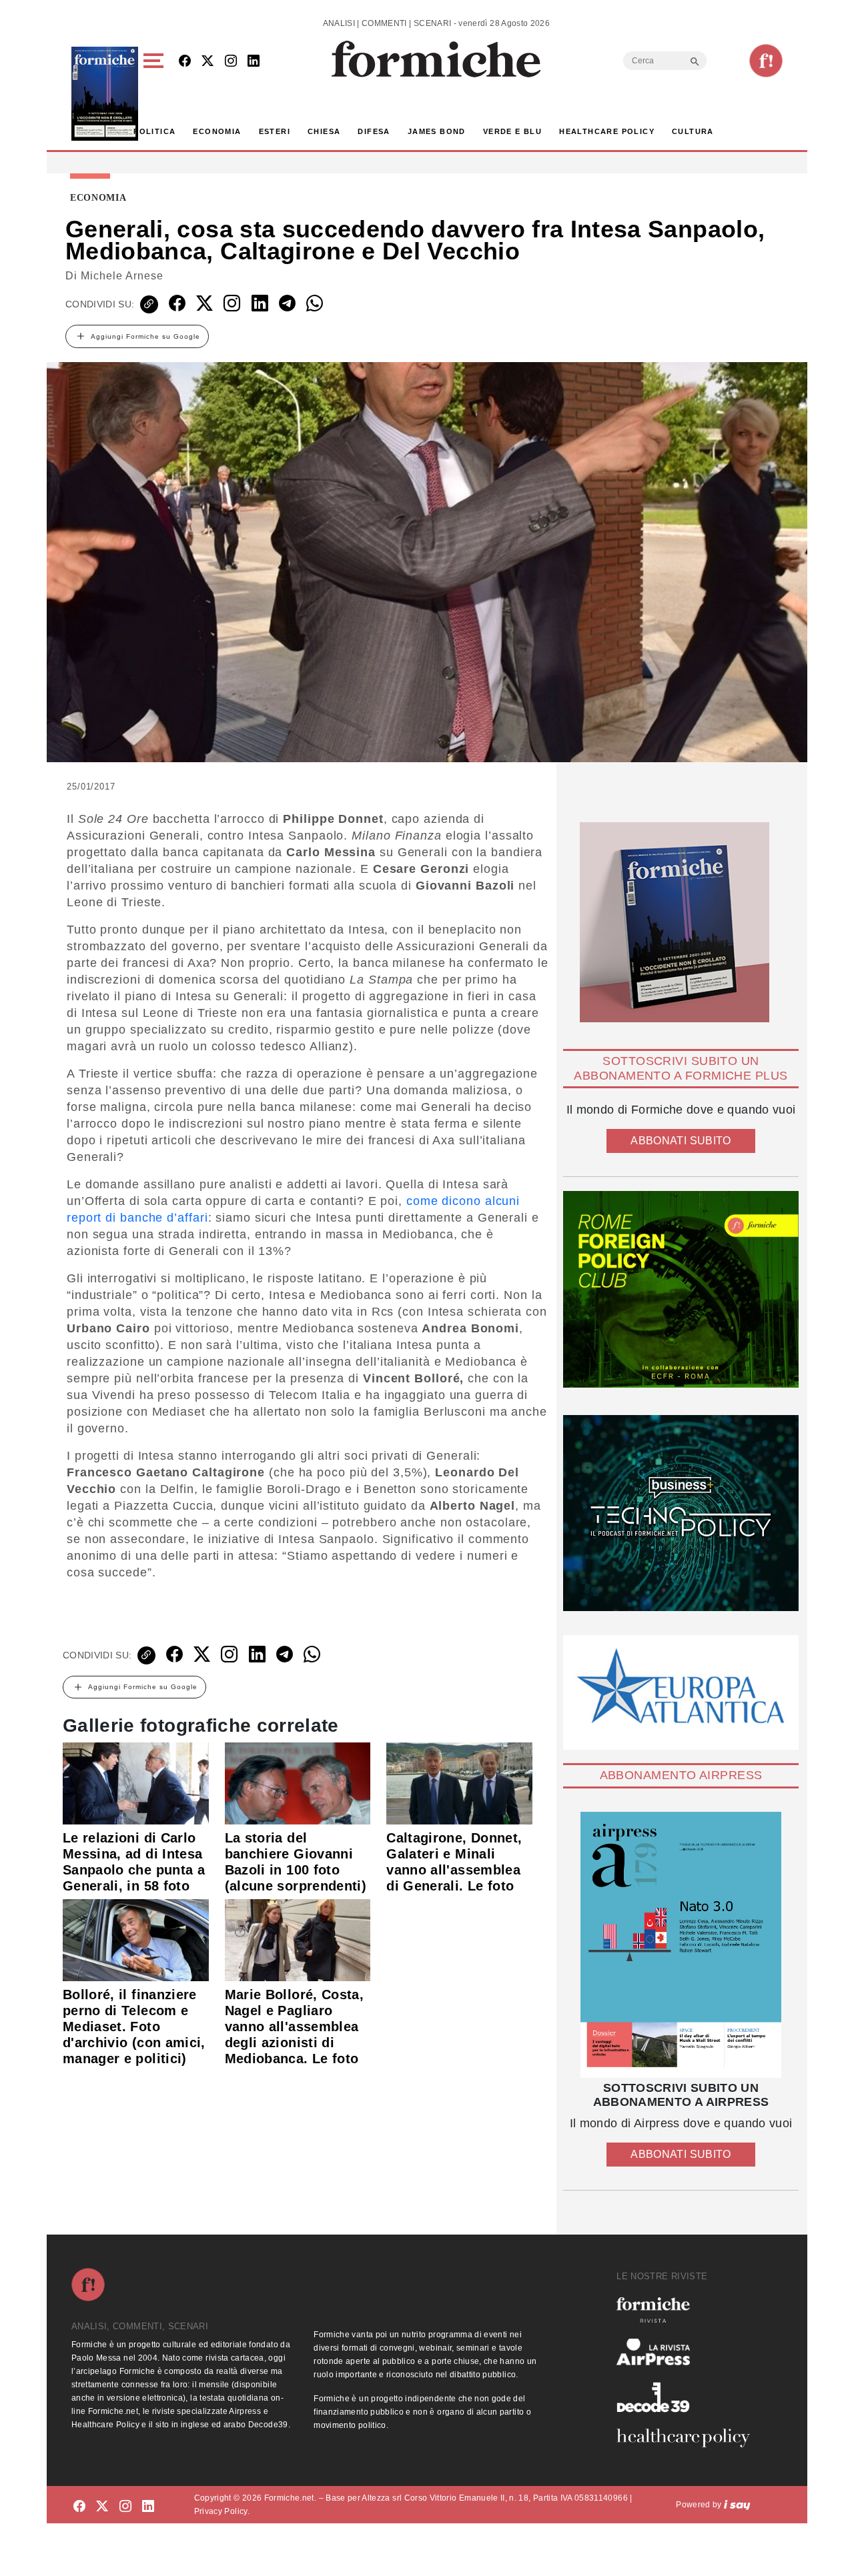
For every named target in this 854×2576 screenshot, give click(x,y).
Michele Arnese (122, 276)
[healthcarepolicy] (689, 2438)
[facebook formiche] (79, 2507)
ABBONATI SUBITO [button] (681, 1141)
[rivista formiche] (681, 1945)
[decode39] (689, 2397)
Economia (217, 131)
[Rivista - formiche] (689, 2310)
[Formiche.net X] (207, 62)
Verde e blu (512, 131)
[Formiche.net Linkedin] (254, 62)
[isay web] (737, 2505)
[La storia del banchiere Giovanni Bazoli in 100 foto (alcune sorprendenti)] (298, 1782)
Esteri (275, 131)
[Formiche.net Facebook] (185, 62)
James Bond (437, 131)
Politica (154, 131)
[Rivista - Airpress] (689, 2352)
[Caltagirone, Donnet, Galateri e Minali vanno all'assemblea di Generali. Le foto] (459, 1782)
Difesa (374, 131)
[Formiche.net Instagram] (231, 62)
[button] (156, 94)
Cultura (693, 131)
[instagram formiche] (125, 2507)
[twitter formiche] (102, 2507)
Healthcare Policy (607, 131)
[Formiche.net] (766, 61)
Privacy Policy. (222, 2511)
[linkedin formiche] (148, 2507)
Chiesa (324, 131)
